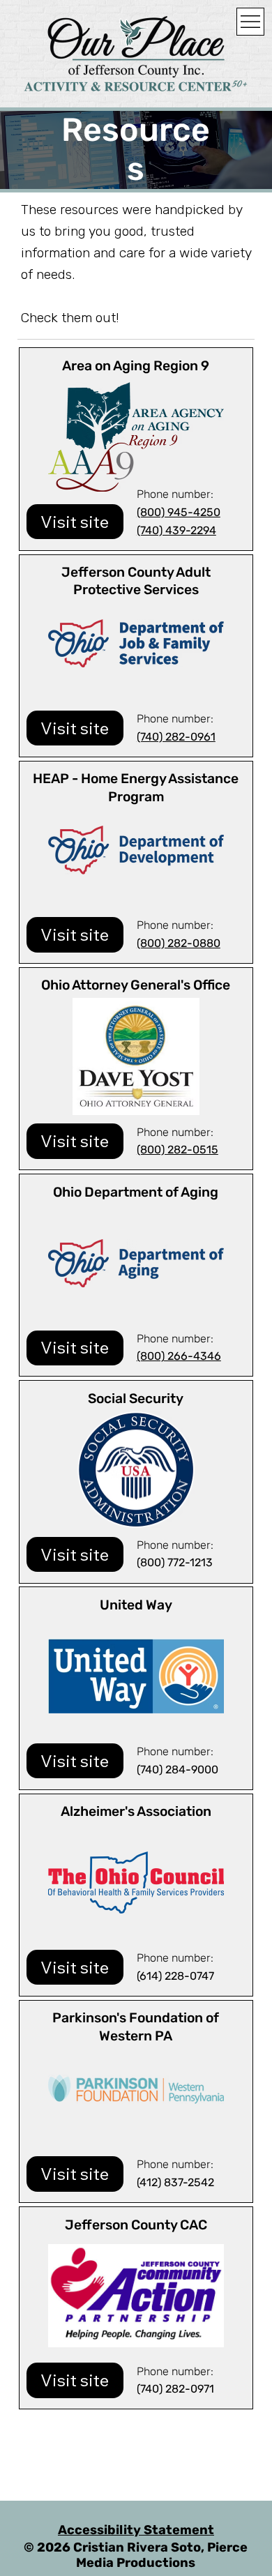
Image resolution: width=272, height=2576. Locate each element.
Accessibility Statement (136, 2530)
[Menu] (250, 22)
